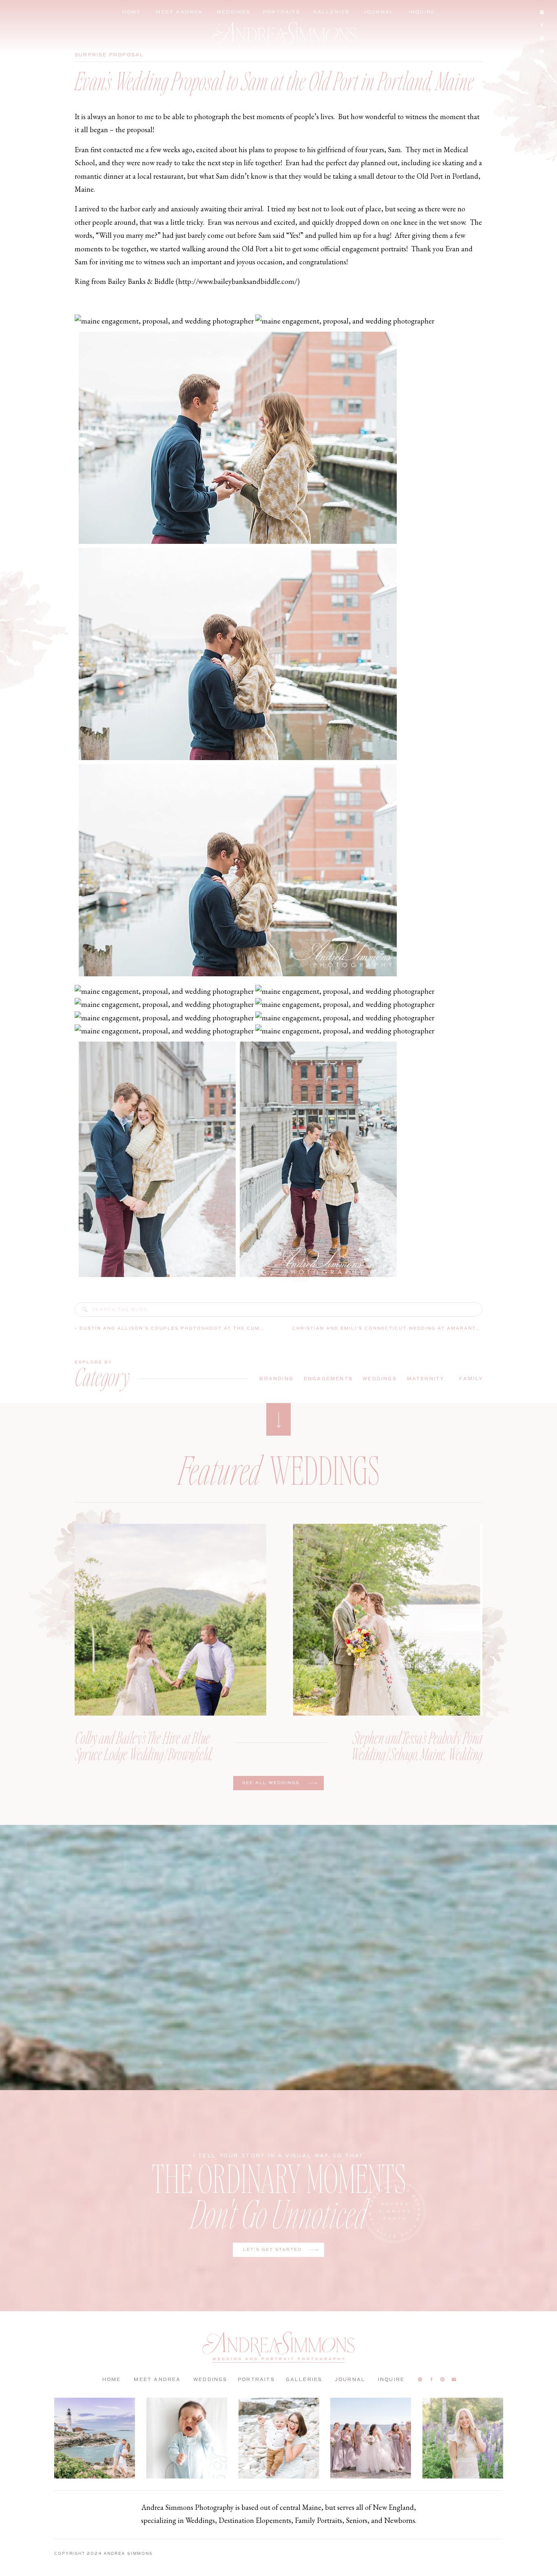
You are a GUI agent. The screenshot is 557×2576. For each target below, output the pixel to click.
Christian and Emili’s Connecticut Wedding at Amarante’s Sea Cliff (405, 1328)
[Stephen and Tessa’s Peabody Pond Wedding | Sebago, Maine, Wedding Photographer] (387, 1620)
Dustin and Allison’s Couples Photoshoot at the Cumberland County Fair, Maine (216, 1328)
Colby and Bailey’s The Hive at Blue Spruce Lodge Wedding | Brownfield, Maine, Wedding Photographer (144, 1754)
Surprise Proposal (109, 55)
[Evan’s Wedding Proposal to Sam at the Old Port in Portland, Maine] (85, 1310)
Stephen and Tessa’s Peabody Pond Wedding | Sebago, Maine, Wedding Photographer (417, 1754)
